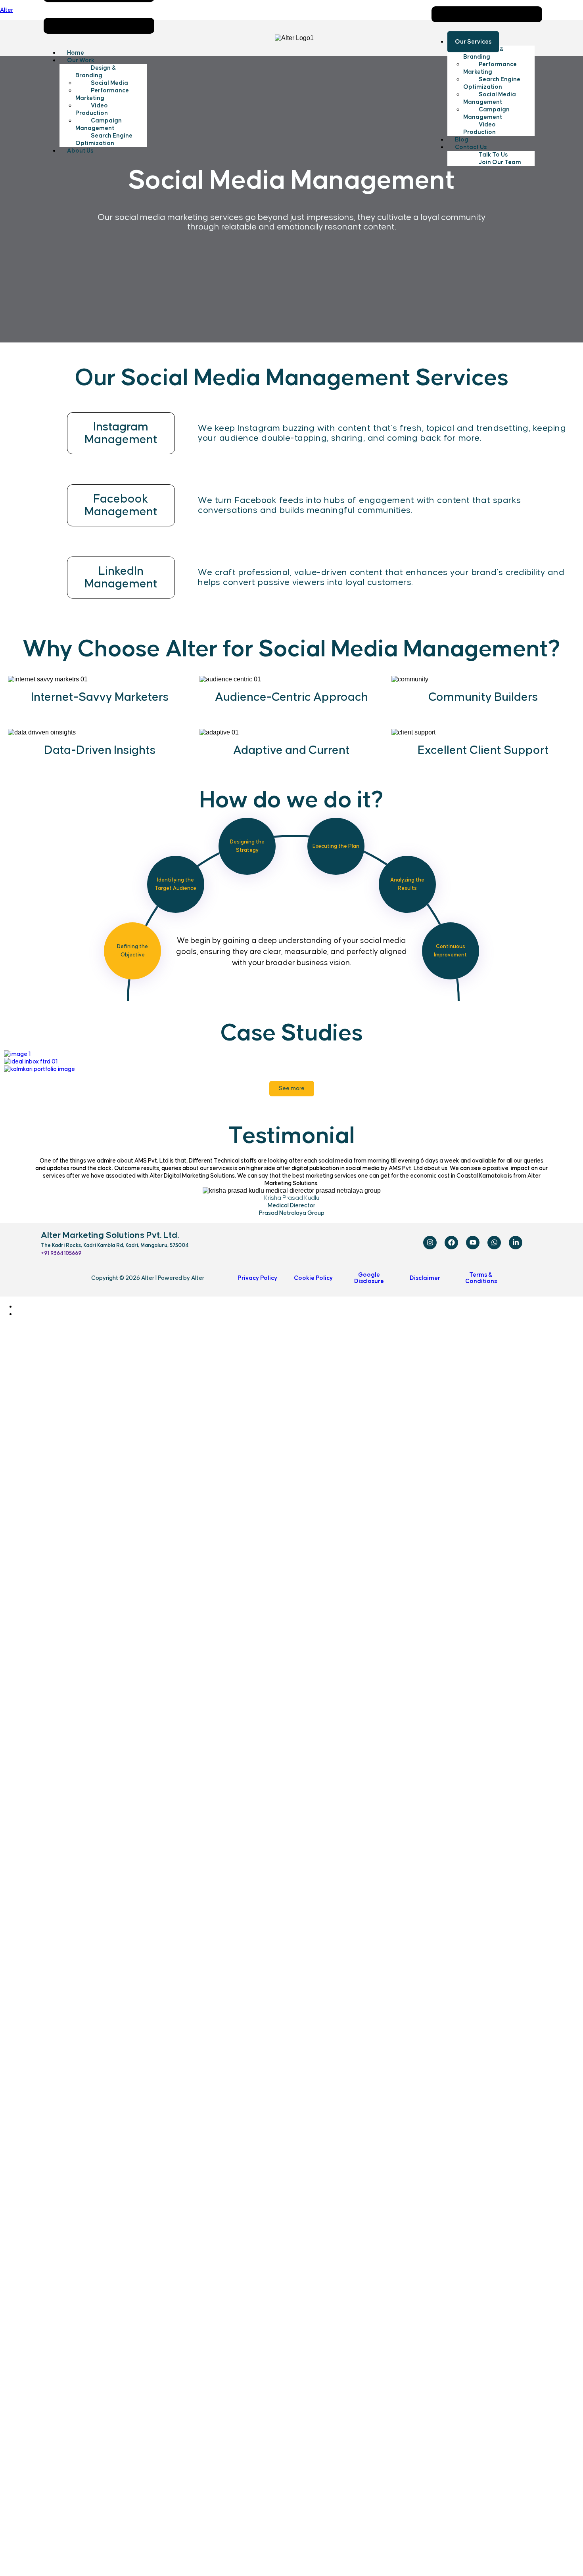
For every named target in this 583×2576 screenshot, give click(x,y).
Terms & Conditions (481, 1278)
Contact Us (471, 147)
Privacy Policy (257, 1278)
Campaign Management (99, 124)
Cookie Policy (313, 1278)
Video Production (92, 109)
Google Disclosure (369, 1278)
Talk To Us (493, 155)
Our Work (81, 60)
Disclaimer (425, 1278)
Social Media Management (490, 98)
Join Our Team (500, 162)
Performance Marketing (102, 94)
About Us (80, 151)
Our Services (473, 42)
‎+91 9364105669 (61, 1253)
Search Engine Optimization (104, 140)
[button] (103, 60)
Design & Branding (96, 72)
